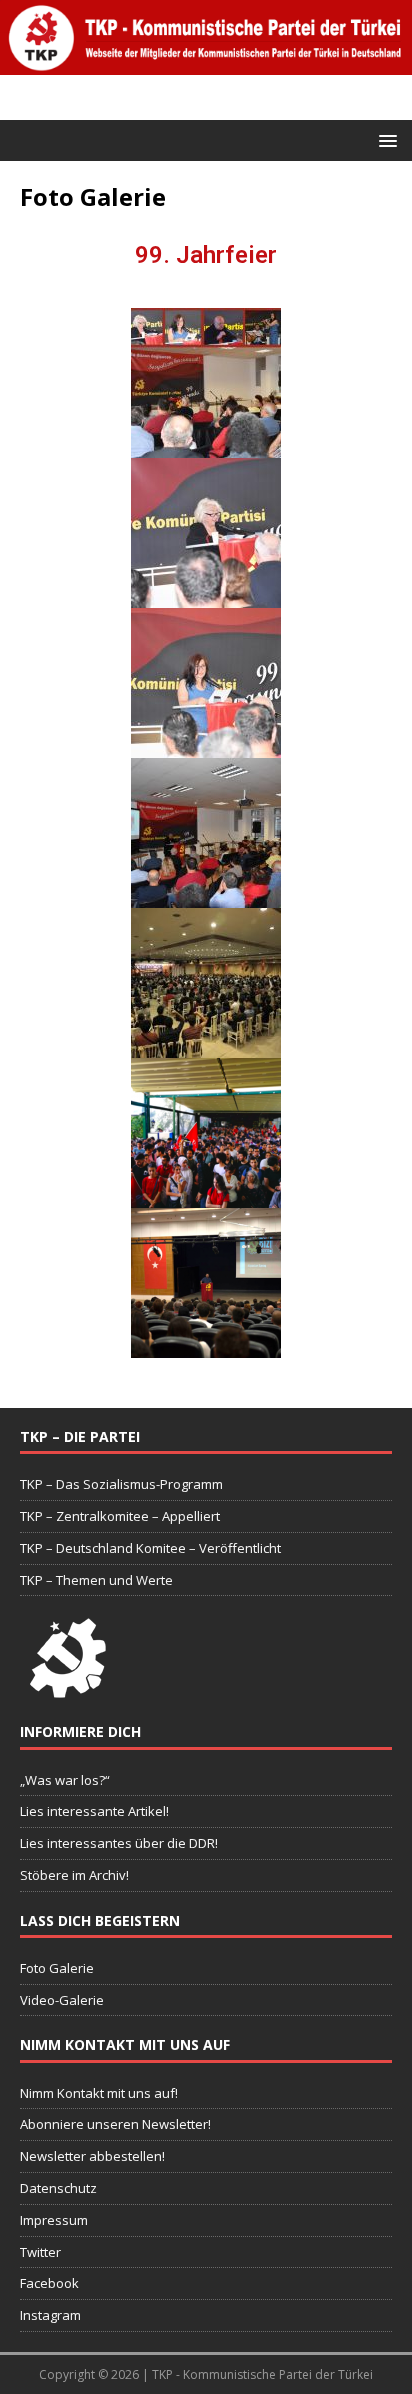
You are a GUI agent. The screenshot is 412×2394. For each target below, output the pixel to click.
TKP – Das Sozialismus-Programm (121, 1484)
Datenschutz (58, 2188)
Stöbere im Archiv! (74, 1875)
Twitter (40, 2252)
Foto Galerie (57, 1968)
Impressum (54, 2220)
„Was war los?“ (65, 1780)
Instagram (50, 2315)
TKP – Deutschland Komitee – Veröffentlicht (150, 1548)
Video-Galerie (62, 2000)
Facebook (49, 2283)
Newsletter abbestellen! (92, 2156)
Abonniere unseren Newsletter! (115, 2124)
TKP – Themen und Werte (96, 1580)
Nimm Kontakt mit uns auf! (99, 2093)
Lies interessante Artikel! (94, 1811)
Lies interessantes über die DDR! (119, 1843)
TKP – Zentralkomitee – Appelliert (120, 1516)
